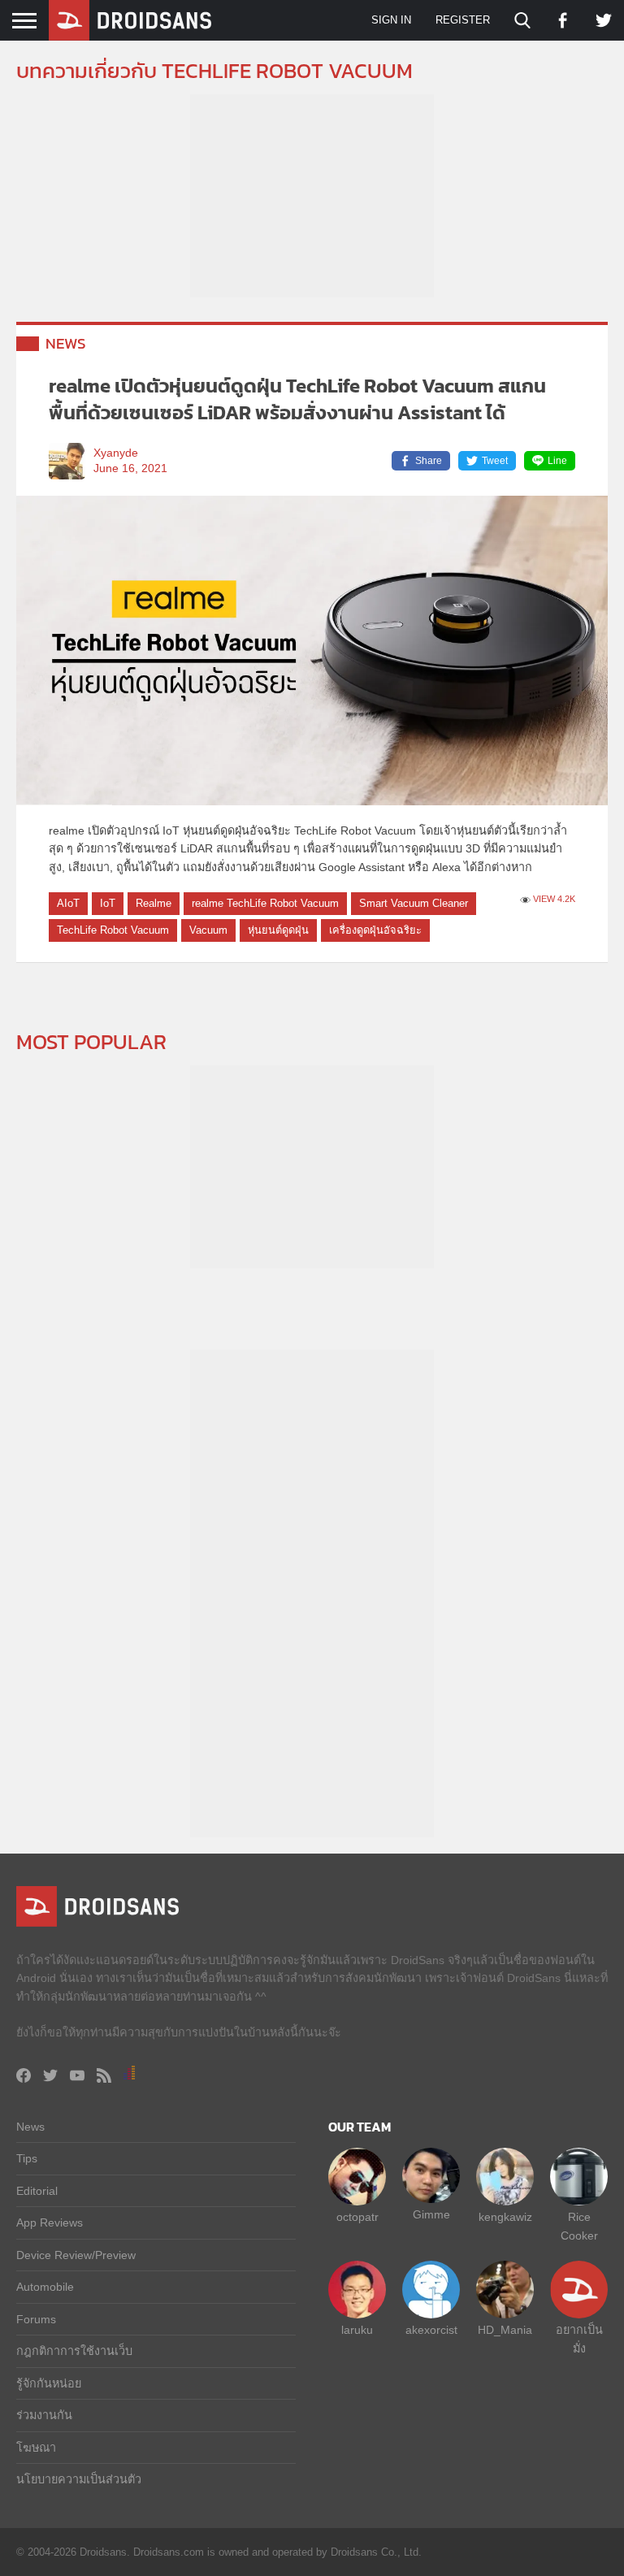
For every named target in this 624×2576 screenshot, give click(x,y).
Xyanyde (116, 453)
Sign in (391, 20)
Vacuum (208, 930)
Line (557, 461)
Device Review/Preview (76, 2255)
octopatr (357, 2217)
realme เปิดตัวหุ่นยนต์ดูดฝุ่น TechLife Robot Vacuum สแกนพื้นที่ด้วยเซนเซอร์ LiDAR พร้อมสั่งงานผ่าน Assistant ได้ (297, 399)
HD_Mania (505, 2330)
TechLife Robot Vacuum (113, 930)
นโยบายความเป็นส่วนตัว (79, 2479)
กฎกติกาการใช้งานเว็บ (74, 2351)
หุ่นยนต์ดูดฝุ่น (278, 930)
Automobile (45, 2287)
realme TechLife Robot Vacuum (265, 903)
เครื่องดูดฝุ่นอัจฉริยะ (375, 930)
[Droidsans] (130, 20)
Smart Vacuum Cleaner (414, 903)
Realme (154, 903)
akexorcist (431, 2330)
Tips (27, 2158)
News (66, 343)
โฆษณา (36, 2448)
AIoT (68, 903)
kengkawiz (505, 2217)
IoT (108, 903)
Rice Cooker (579, 2226)
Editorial (37, 2191)
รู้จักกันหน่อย (49, 2383)
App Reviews (50, 2223)
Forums (36, 2319)
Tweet (495, 461)
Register (463, 20)
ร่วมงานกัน (44, 2415)
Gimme (431, 2214)
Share (429, 461)
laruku (357, 2330)
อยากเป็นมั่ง (579, 2339)
